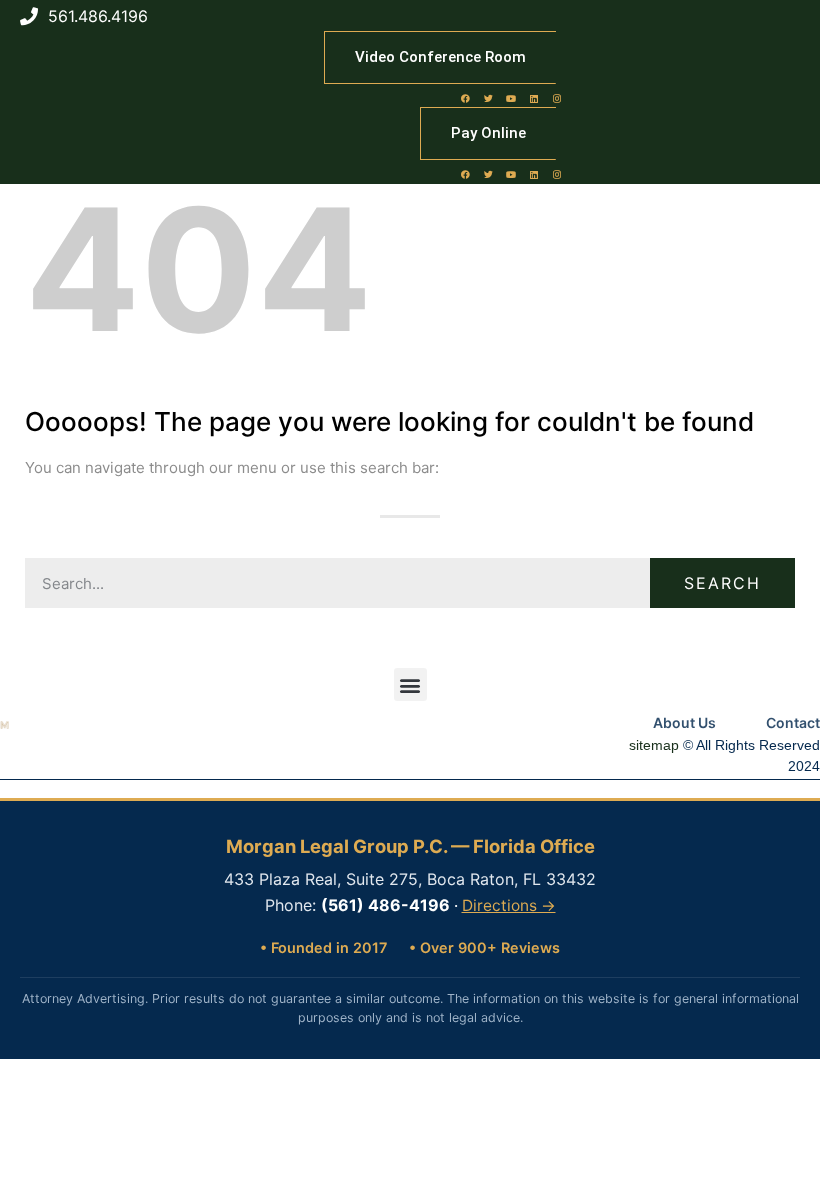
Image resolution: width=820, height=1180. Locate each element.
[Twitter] (488, 98)
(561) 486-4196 (385, 905)
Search (722, 583)
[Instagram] (557, 98)
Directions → (509, 905)
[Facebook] (465, 98)
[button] (410, 684)
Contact (793, 722)
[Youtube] (511, 98)
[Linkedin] (534, 98)
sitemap (654, 745)
